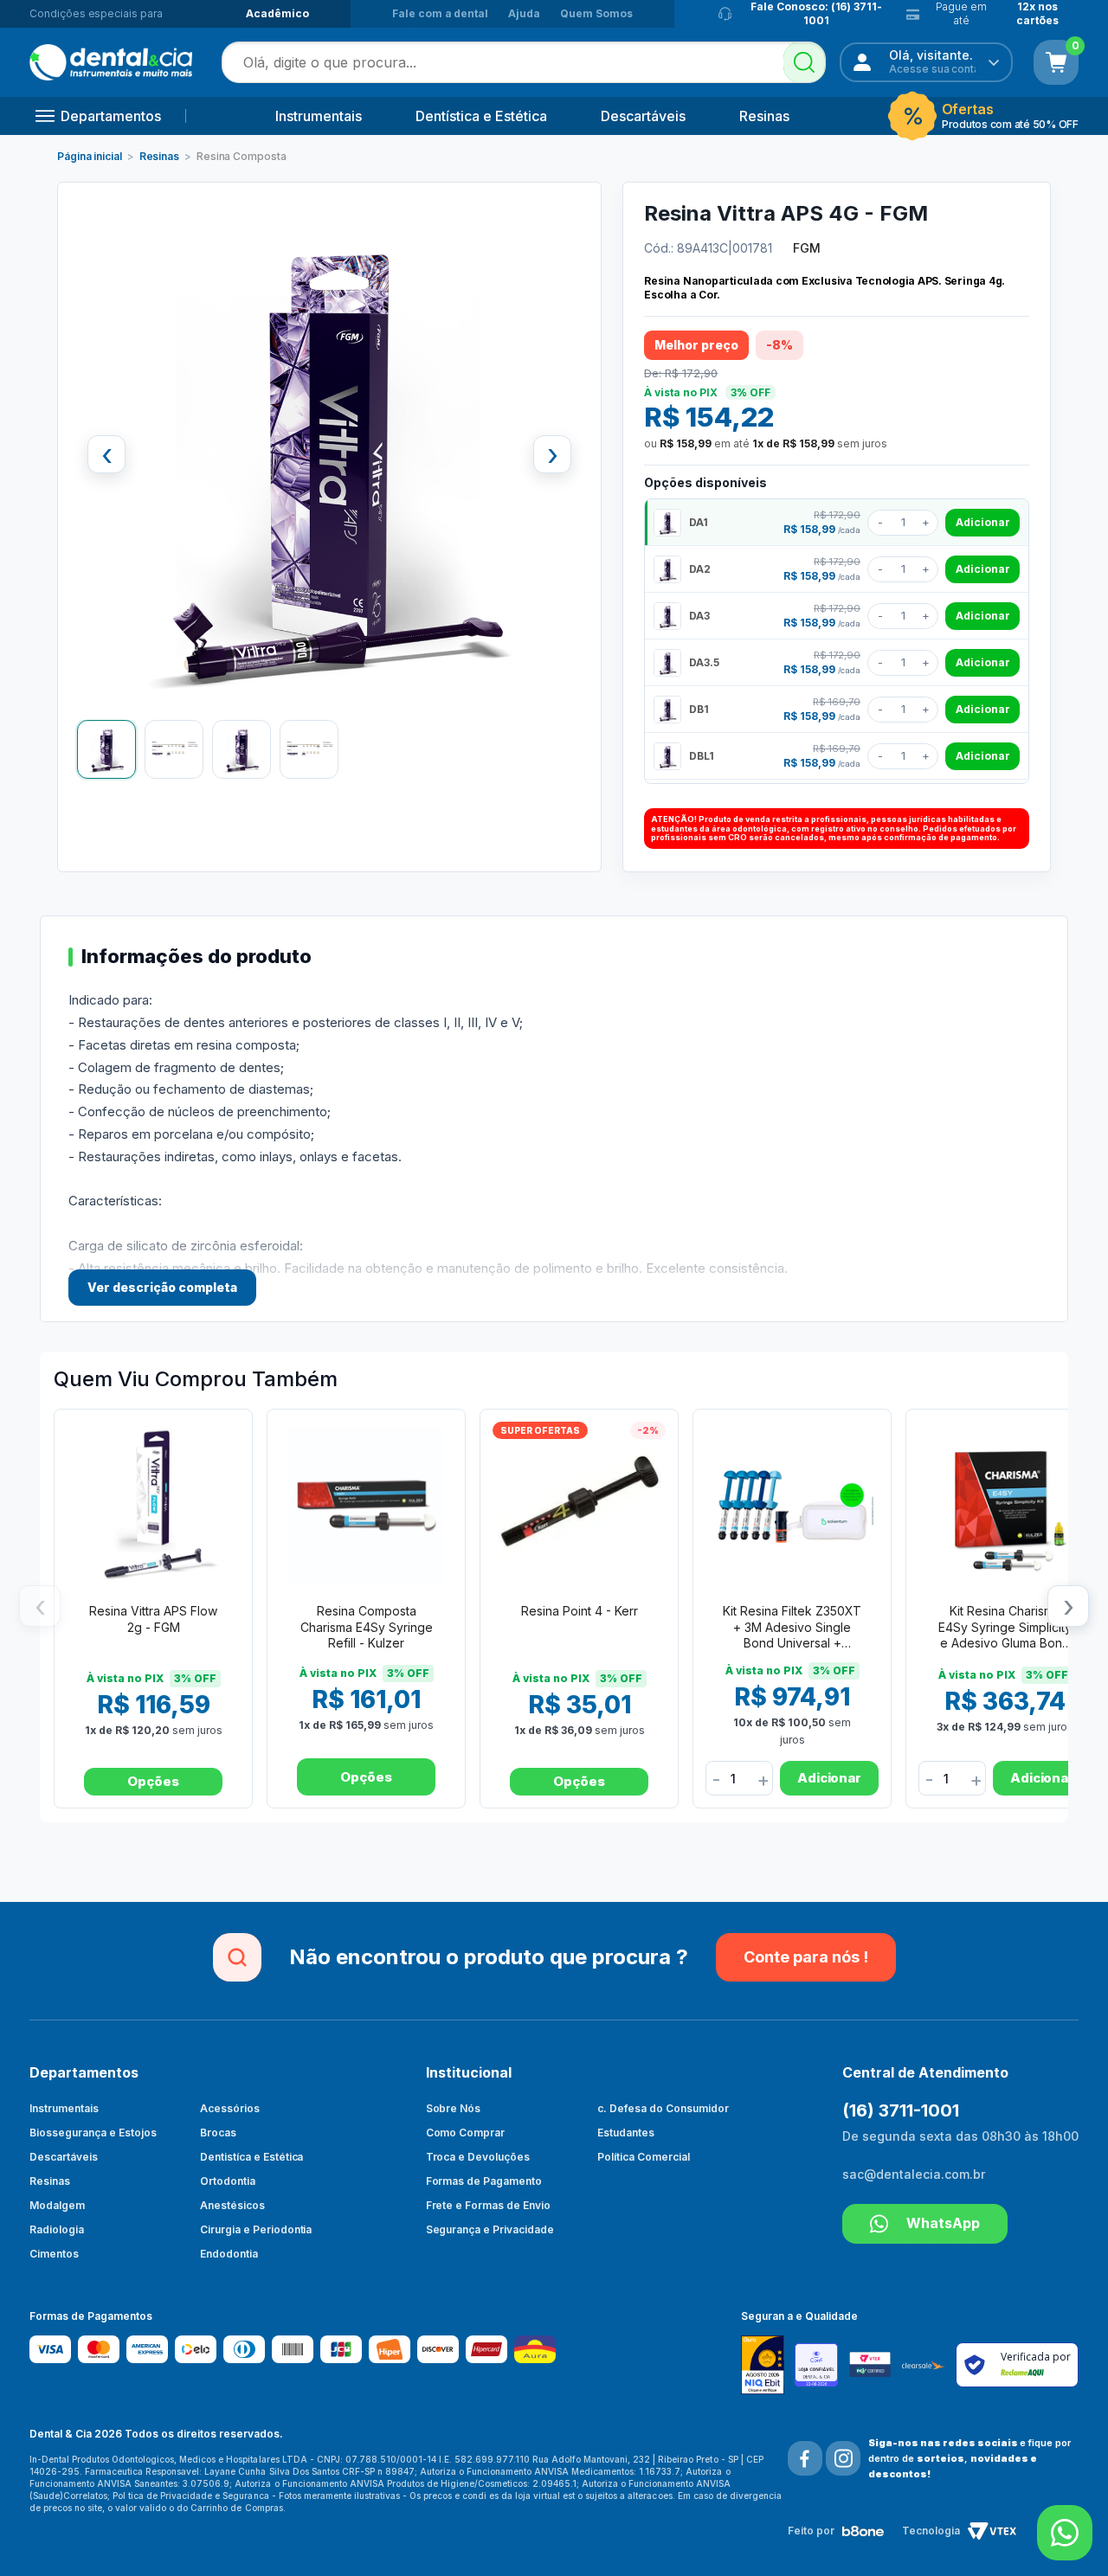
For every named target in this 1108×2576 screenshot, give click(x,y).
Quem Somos (596, 13)
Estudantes (626, 2133)
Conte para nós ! (806, 1957)
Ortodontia (228, 2181)
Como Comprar (466, 2133)
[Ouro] (768, 2364)
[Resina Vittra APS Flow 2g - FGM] (153, 1505)
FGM (807, 248)
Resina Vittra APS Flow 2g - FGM (153, 1619)
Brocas (218, 2133)
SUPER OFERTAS (540, 1430)
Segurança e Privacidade (490, 2229)
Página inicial (90, 156)
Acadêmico (277, 13)
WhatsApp (943, 2223)
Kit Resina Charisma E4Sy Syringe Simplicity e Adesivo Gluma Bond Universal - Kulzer (1005, 1628)
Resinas (764, 116)
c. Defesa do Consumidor (663, 2108)
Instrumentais (319, 116)
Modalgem (57, 2205)
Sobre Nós (454, 2108)
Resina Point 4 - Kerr (580, 1611)
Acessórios (230, 2108)
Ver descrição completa (162, 1287)
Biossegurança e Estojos (93, 2133)
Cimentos (54, 2254)
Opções (153, 1781)
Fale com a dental (440, 13)
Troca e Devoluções (478, 2157)
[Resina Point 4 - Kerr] (579, 1505)
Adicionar (983, 522)
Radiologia (57, 2229)
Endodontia (229, 2254)
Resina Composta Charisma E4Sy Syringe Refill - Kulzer (367, 1626)
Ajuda (524, 13)
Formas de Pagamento (484, 2181)
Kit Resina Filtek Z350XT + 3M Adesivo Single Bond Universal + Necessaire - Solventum (792, 1628)
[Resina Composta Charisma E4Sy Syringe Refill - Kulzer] (366, 1505)
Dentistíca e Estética (252, 2157)
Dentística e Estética (481, 116)
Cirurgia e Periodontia (256, 2229)
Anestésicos (232, 2205)
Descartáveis (643, 116)
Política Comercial (644, 2157)
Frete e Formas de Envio (489, 2205)
